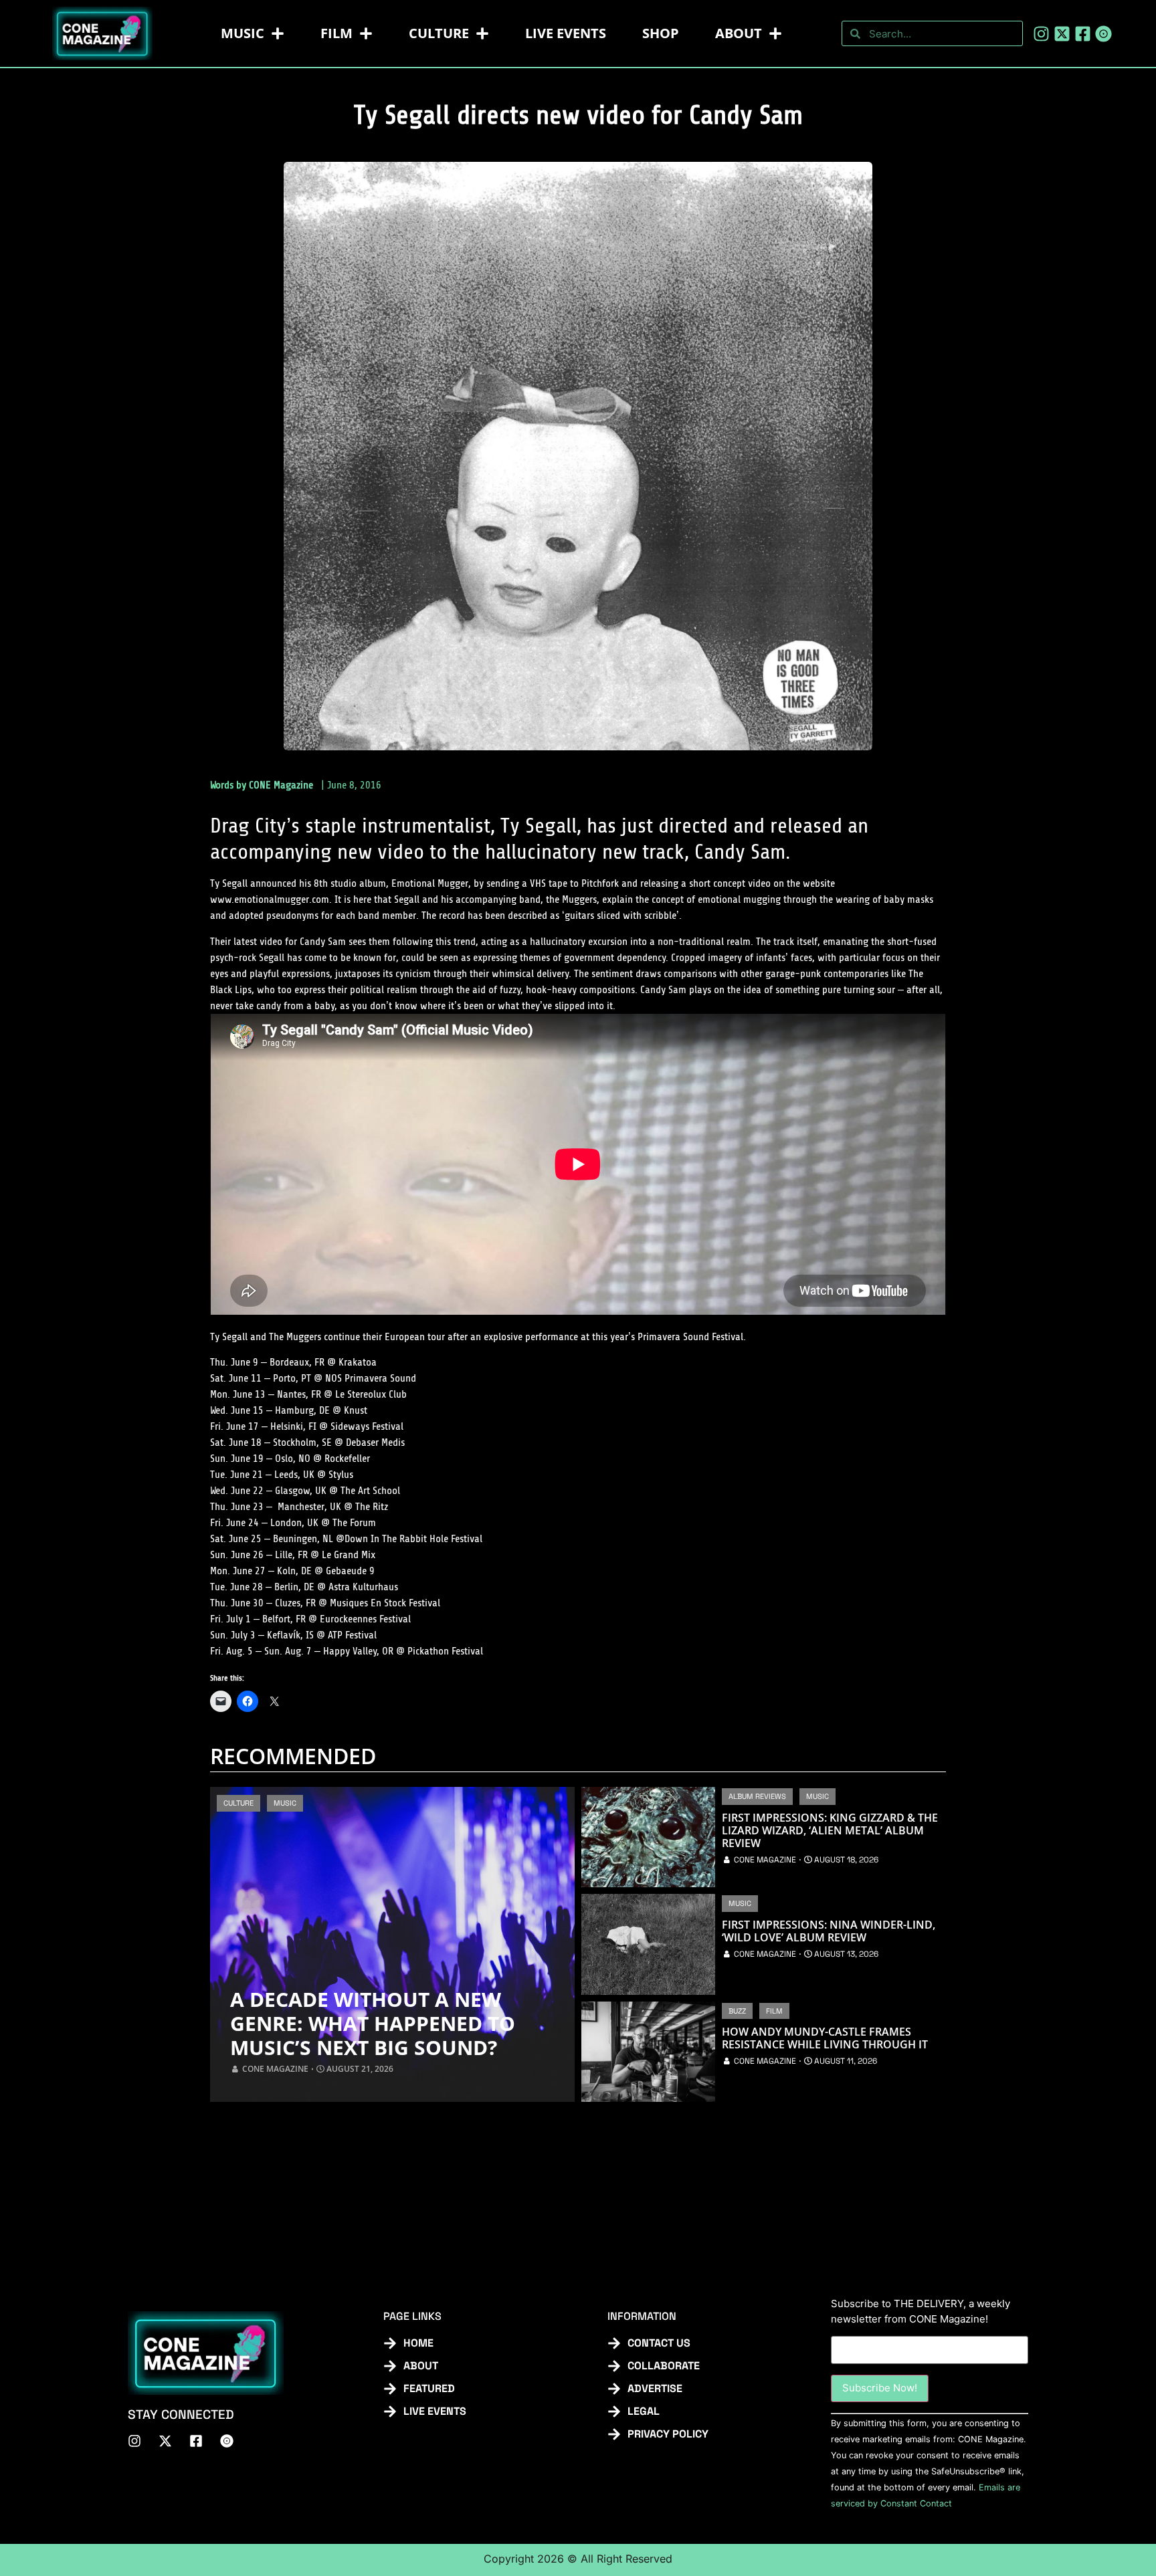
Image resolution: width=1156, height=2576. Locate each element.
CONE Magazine (281, 785)
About (739, 33)
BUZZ (737, 2011)
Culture (439, 33)
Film (336, 33)
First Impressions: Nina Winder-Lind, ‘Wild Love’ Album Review (829, 1931)
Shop (661, 33)
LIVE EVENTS (566, 33)
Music (243, 33)
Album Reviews (757, 1796)
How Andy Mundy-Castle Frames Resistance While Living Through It (825, 2038)
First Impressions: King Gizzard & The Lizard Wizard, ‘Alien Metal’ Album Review (830, 1831)
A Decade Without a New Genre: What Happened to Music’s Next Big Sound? (373, 2024)
